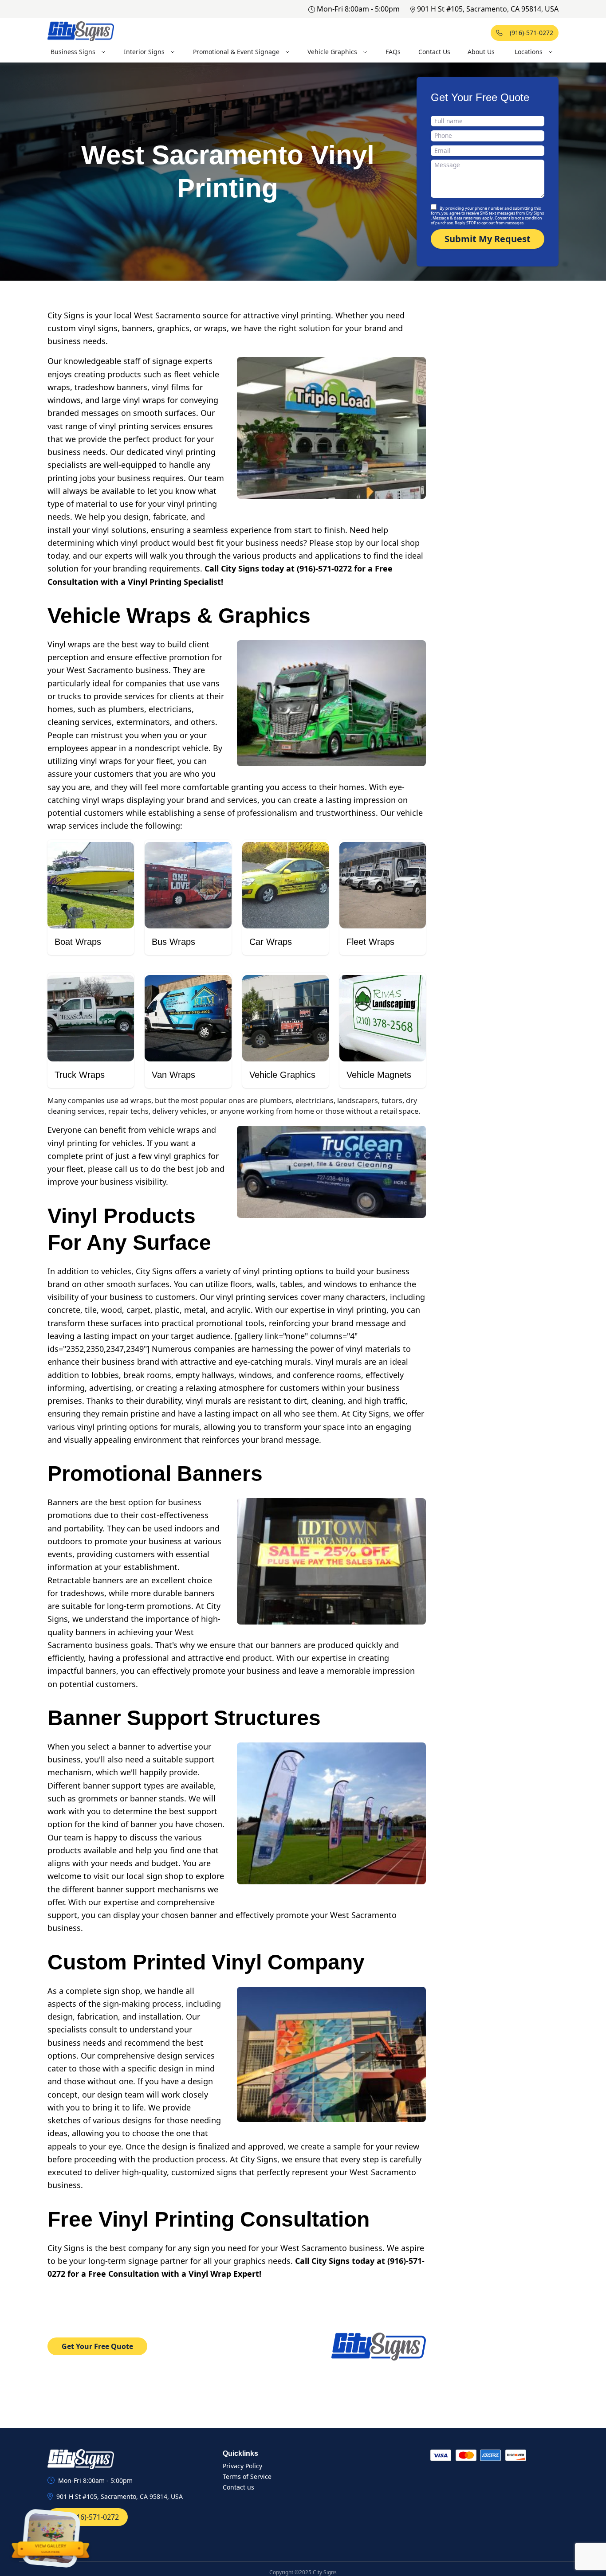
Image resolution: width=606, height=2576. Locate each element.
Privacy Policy (242, 2466)
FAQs (393, 52)
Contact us (238, 2487)
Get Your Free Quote (97, 2346)
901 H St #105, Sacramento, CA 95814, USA (488, 9)
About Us (481, 52)
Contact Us (434, 52)
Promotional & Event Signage (236, 52)
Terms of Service (247, 2476)
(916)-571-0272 (531, 33)
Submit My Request (488, 239)
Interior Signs (144, 52)
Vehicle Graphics (332, 52)
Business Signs (73, 52)
